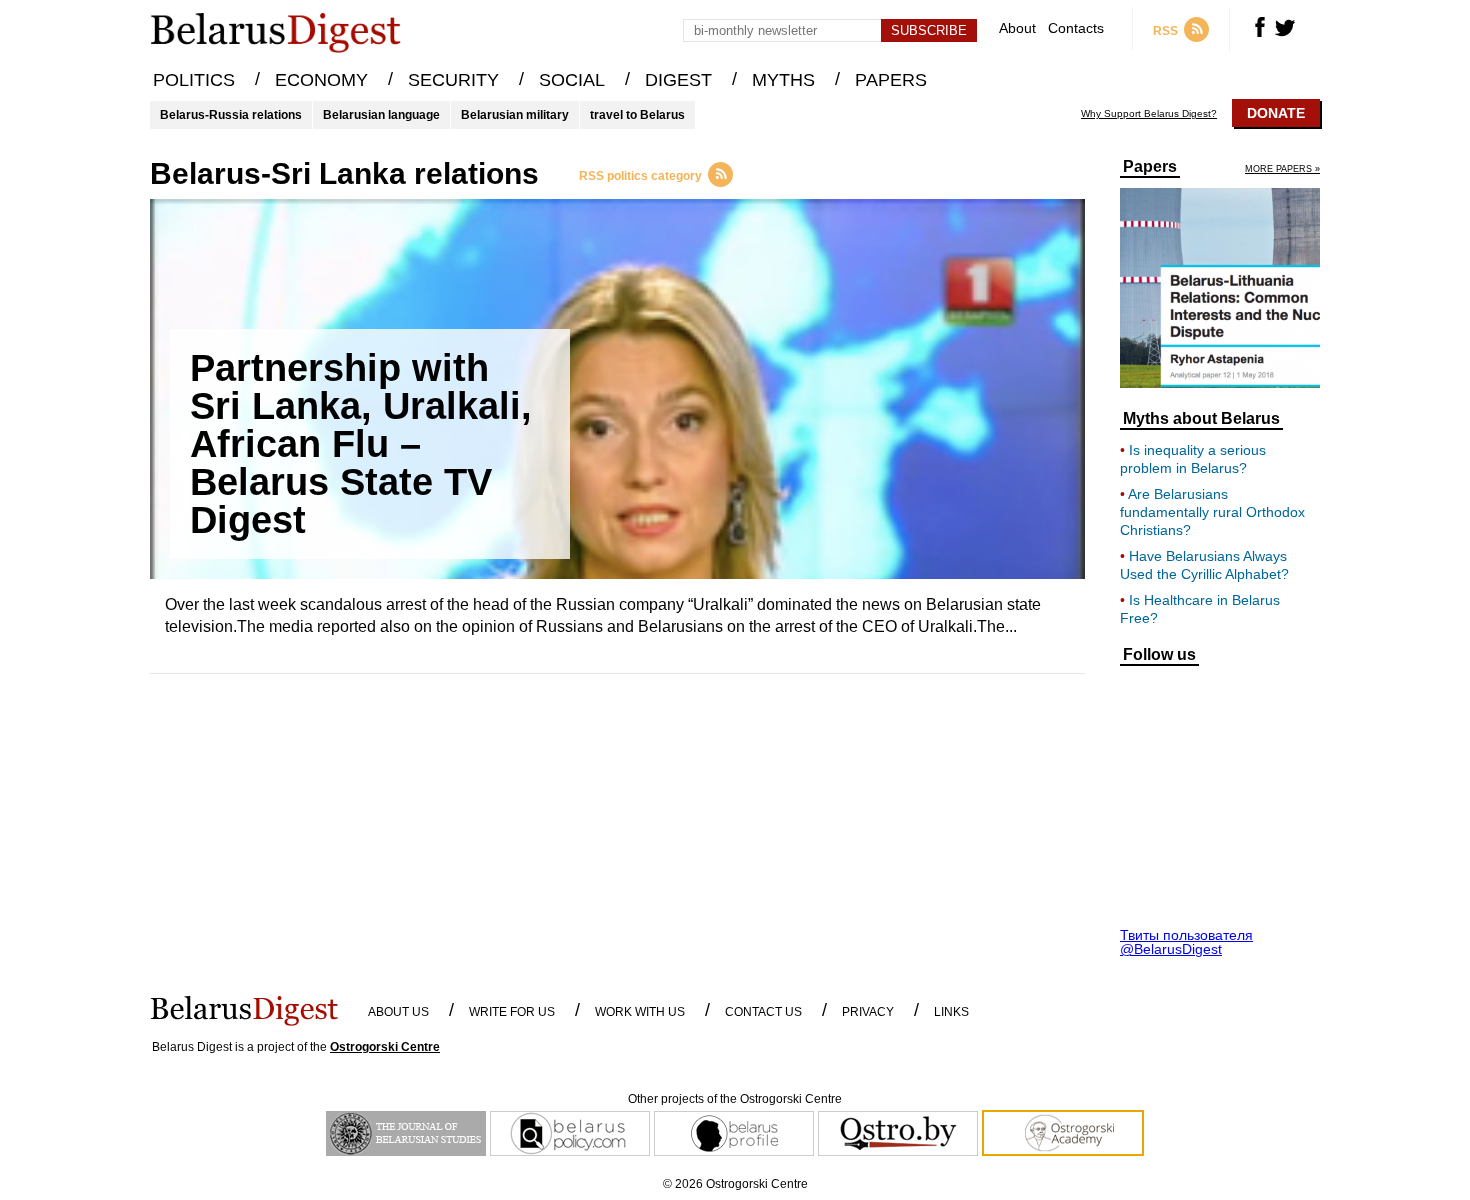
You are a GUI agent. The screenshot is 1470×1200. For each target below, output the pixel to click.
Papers (1150, 167)
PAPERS (891, 80)
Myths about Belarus (1201, 419)
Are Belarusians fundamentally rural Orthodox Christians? (1212, 512)
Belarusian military (515, 115)
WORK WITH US (640, 1012)
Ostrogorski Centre (385, 1047)
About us (398, 1012)
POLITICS (194, 80)
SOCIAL (572, 80)
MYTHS (783, 80)
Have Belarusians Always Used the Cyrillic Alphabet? (1204, 565)
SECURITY (453, 80)
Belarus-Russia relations (231, 115)
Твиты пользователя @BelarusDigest (1186, 942)
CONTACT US (763, 1012)
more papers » (1282, 169)
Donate (1276, 113)
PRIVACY (868, 1012)
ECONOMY (321, 80)
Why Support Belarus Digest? (1149, 114)
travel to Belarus (637, 115)
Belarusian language (381, 115)
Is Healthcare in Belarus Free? (1200, 609)
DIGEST (678, 80)
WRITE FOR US (512, 1012)
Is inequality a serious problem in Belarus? (1193, 459)
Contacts (1076, 28)
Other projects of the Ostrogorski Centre (735, 1099)
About (1017, 28)
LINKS (951, 1012)
